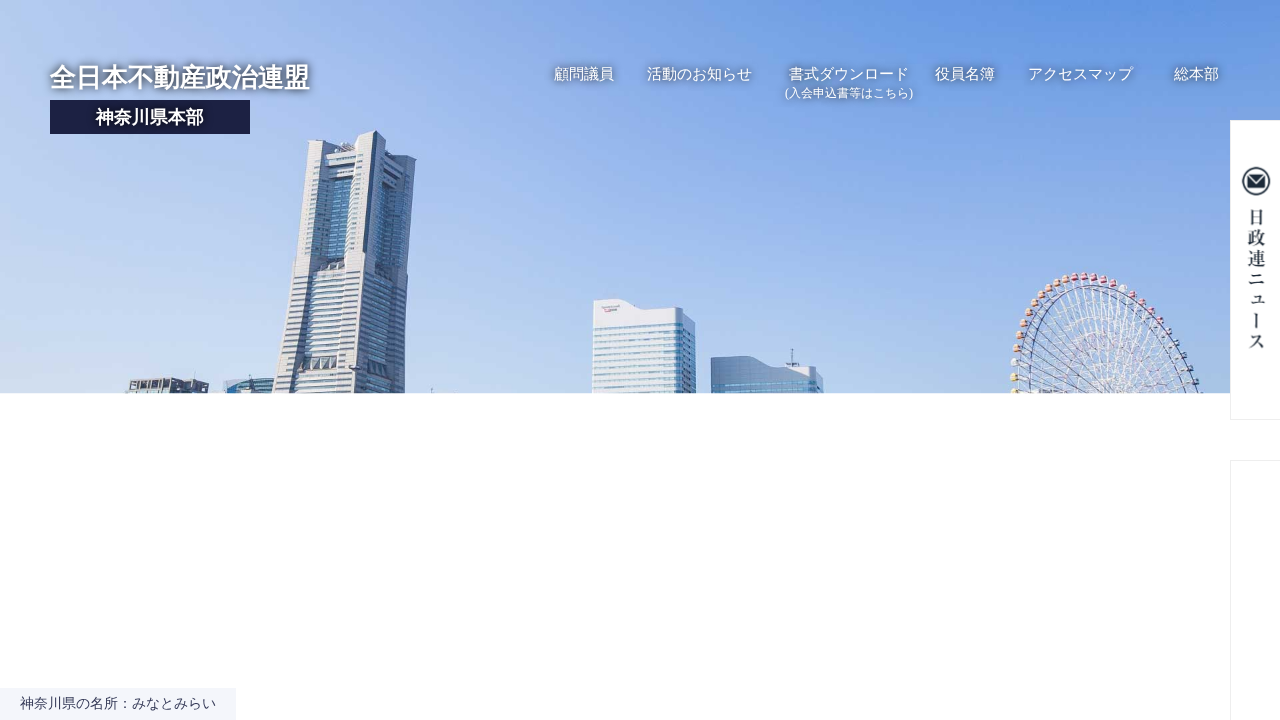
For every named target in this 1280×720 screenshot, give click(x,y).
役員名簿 (965, 74)
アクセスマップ (1080, 74)
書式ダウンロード (849, 83)
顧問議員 (584, 74)
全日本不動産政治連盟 (180, 95)
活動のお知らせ (699, 74)
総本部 (1196, 74)
